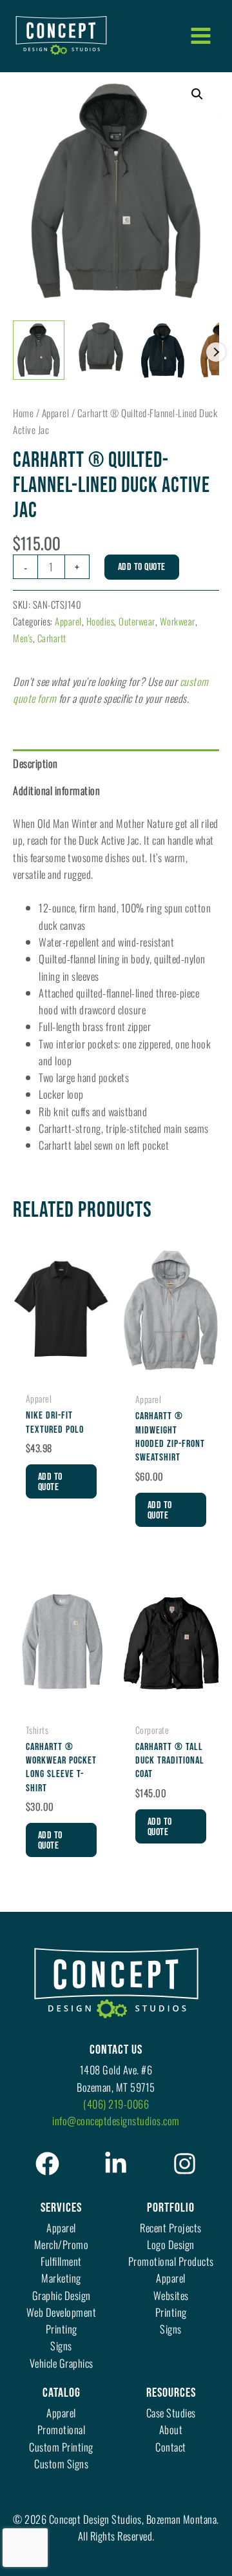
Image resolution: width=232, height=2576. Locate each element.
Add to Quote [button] (50, 1482)
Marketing (61, 2278)
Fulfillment (61, 2261)
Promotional (62, 2429)
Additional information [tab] (56, 790)
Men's (23, 638)
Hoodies (101, 621)
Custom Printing (61, 2447)
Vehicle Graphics (62, 2363)
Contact (171, 2447)
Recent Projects (171, 2227)
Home (23, 413)
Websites (171, 2295)
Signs (61, 2345)
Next (216, 352)
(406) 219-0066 (116, 2104)
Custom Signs (61, 2463)
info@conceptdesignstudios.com (116, 2120)
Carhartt (52, 638)
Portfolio (171, 2208)
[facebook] (47, 2164)
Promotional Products (171, 2261)
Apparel (56, 413)
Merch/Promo (62, 2244)
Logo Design (171, 2244)
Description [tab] (35, 763)
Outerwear (137, 621)
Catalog (62, 2393)
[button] (197, 94)
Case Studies (171, 2413)
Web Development (62, 2312)
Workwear (178, 621)
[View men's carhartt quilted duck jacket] (39, 350)
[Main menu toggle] (200, 35)
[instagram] (185, 2164)
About (171, 2429)
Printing (62, 2329)
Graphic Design (62, 2295)
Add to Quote (142, 567)
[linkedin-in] (116, 2164)
